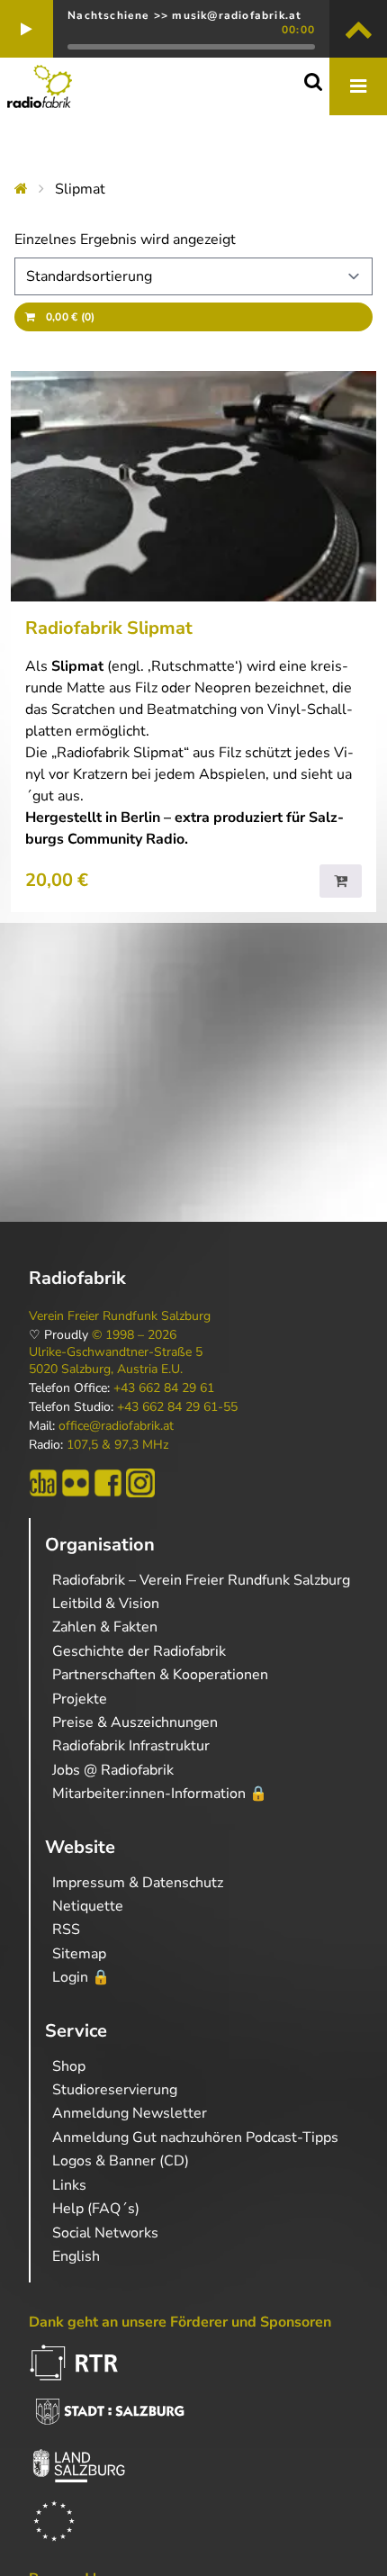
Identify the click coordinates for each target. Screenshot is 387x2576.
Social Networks (105, 2233)
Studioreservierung (115, 2090)
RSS (66, 1930)
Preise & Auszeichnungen (135, 1722)
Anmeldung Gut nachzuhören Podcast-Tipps (195, 2138)
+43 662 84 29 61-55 (177, 1407)
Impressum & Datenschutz (138, 1883)
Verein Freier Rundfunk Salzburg (120, 1316)
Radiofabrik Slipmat (109, 628)
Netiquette (88, 1906)
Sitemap (79, 1954)
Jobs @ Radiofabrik (113, 1770)
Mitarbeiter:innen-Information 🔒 (160, 1794)
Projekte (80, 1699)
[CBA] (43, 1483)
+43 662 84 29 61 (164, 1388)
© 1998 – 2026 (134, 1335)
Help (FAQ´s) (96, 2209)
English (76, 2256)
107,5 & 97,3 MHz (117, 1445)
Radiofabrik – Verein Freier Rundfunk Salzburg (201, 1580)
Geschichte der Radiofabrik (139, 1651)
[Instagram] (140, 1483)
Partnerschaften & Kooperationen (160, 1675)
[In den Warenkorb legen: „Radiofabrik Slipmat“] (341, 881)
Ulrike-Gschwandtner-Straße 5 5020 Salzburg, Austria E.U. (116, 1360)
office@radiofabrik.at (116, 1426)
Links (69, 2185)
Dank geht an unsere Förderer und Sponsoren (180, 2322)
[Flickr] (76, 1483)
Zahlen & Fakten (105, 1627)
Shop (69, 2066)
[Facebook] (108, 1483)
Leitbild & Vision (106, 1604)
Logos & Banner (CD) (121, 2161)
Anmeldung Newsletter (130, 2113)
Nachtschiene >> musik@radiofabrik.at (184, 15)
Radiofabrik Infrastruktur (131, 1746)
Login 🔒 (81, 1977)
